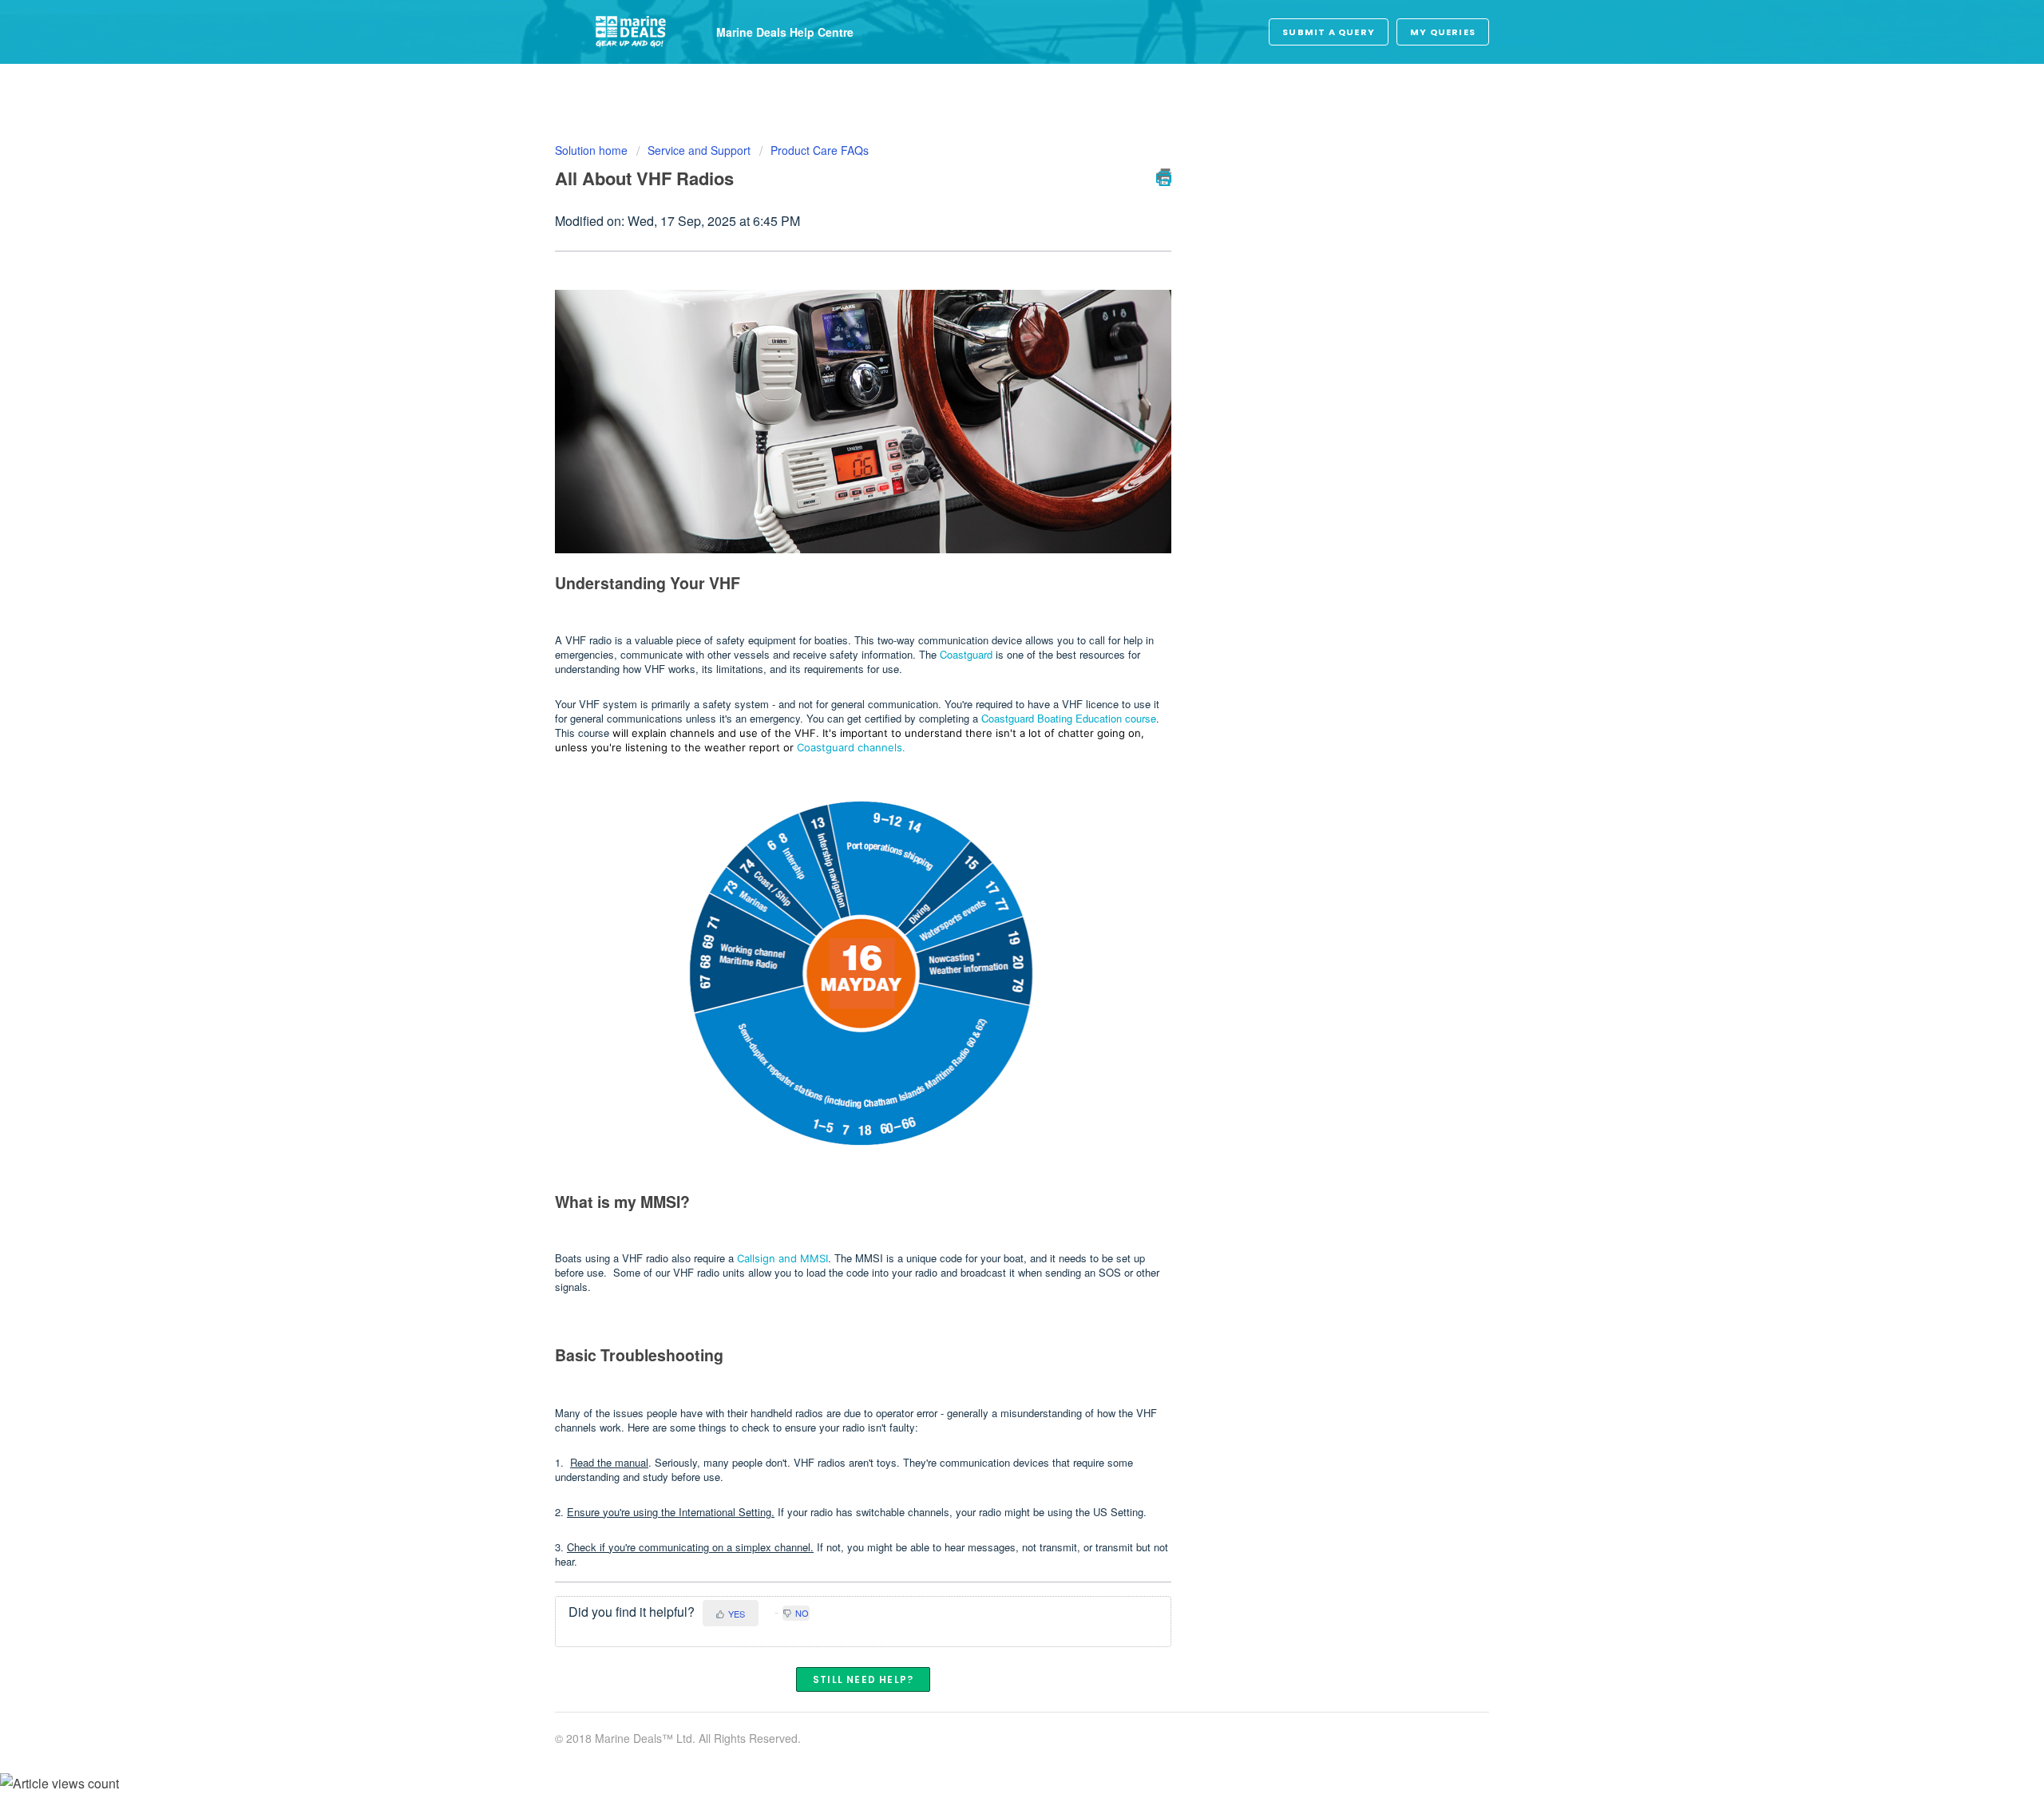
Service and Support (699, 150)
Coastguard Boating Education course (1069, 718)
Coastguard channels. (851, 747)
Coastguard (968, 654)
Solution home (593, 150)
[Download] (992, 705)
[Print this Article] (1164, 177)
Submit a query (1329, 32)
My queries (1443, 32)
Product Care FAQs (820, 150)
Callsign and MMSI (782, 1258)
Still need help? (863, 1679)
